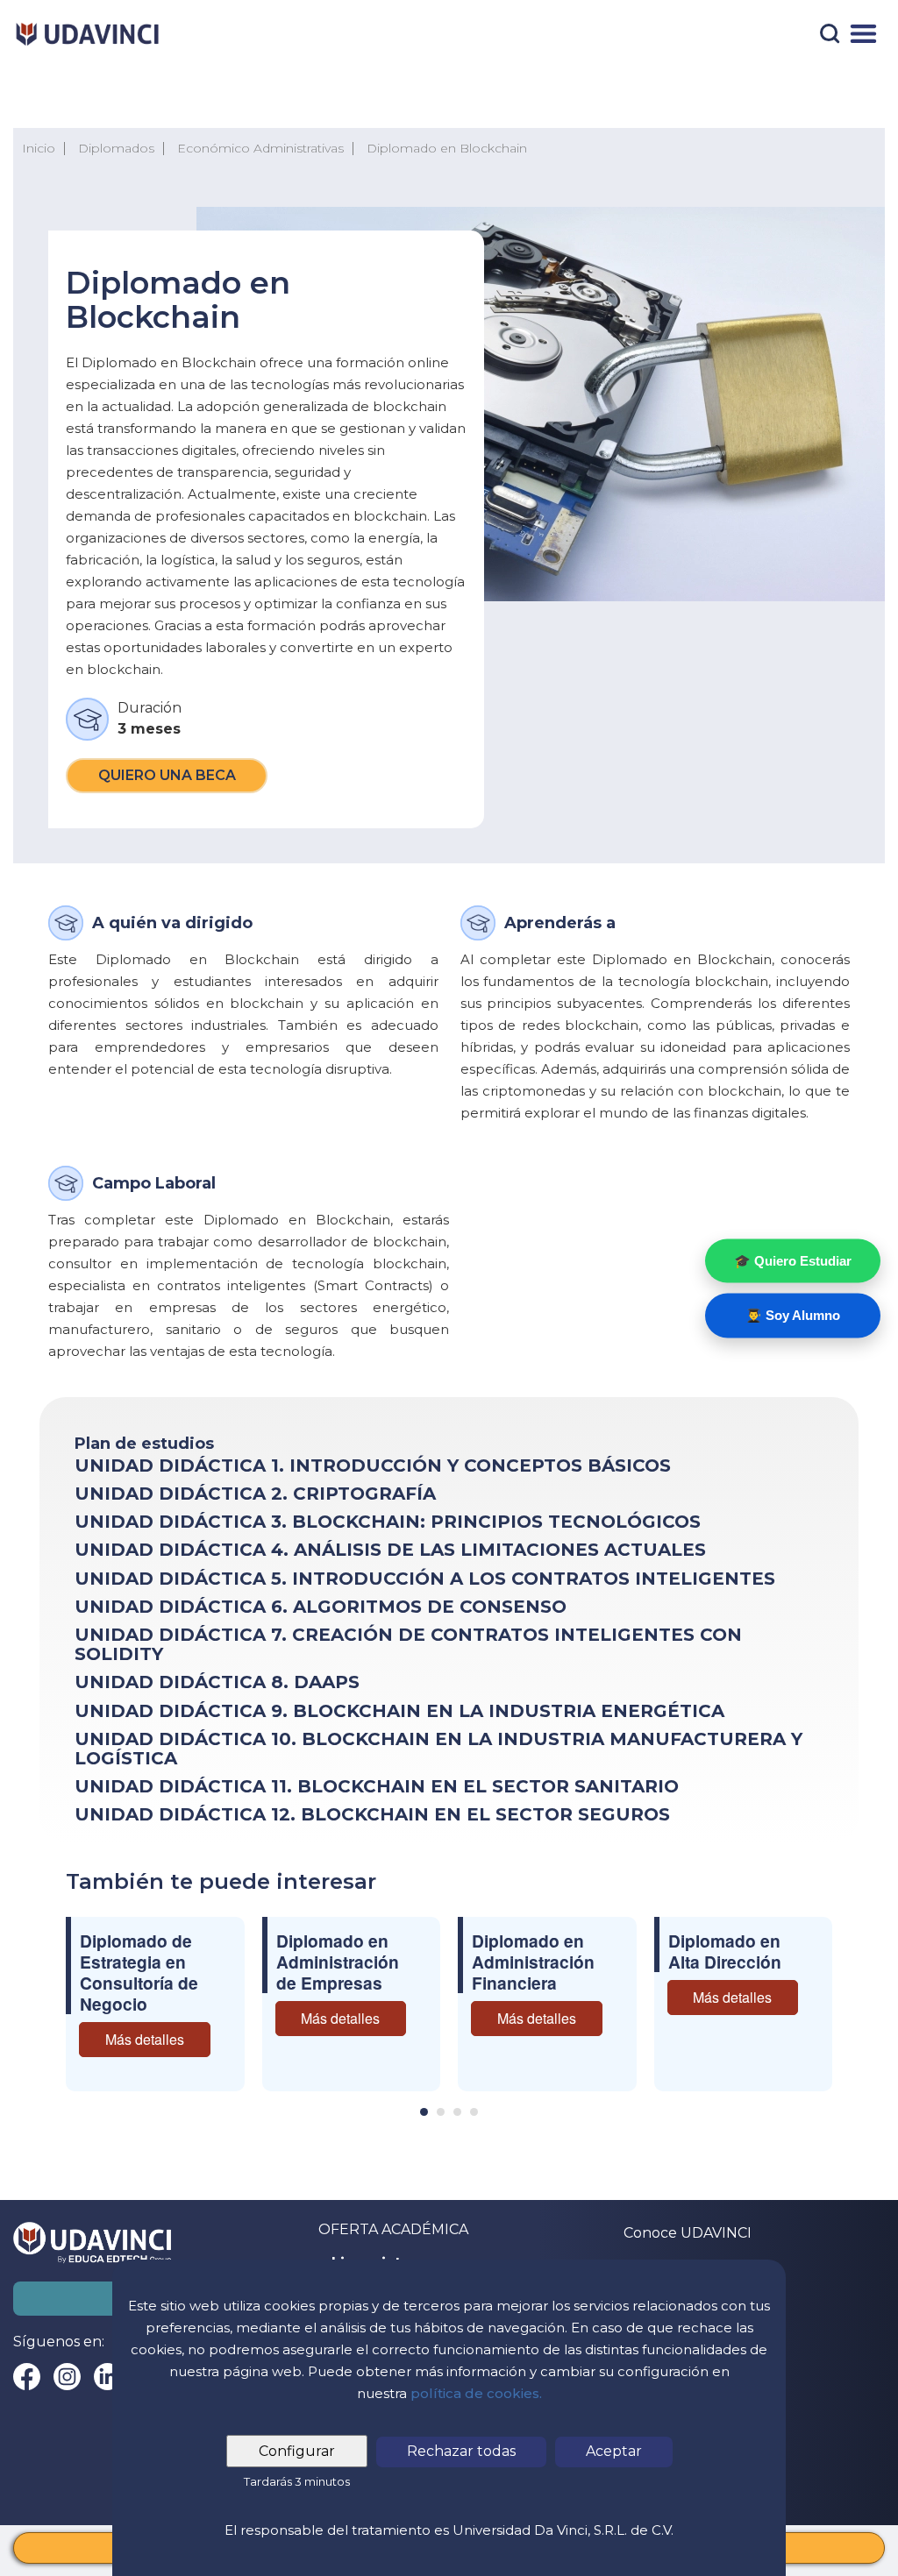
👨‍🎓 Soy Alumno (793, 1315)
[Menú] (863, 34)
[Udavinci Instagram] (67, 2377)
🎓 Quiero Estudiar (793, 1260)
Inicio (39, 148)
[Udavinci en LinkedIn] (107, 2377)
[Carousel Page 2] (441, 2112)
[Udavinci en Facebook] (27, 2377)
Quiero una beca (167, 775)
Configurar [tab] (297, 2451)
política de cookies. (476, 2393)
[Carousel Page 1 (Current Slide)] (424, 2112)
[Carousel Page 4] (474, 2112)
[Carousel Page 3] (457, 2112)
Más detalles (145, 2039)
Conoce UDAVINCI (688, 2233)
